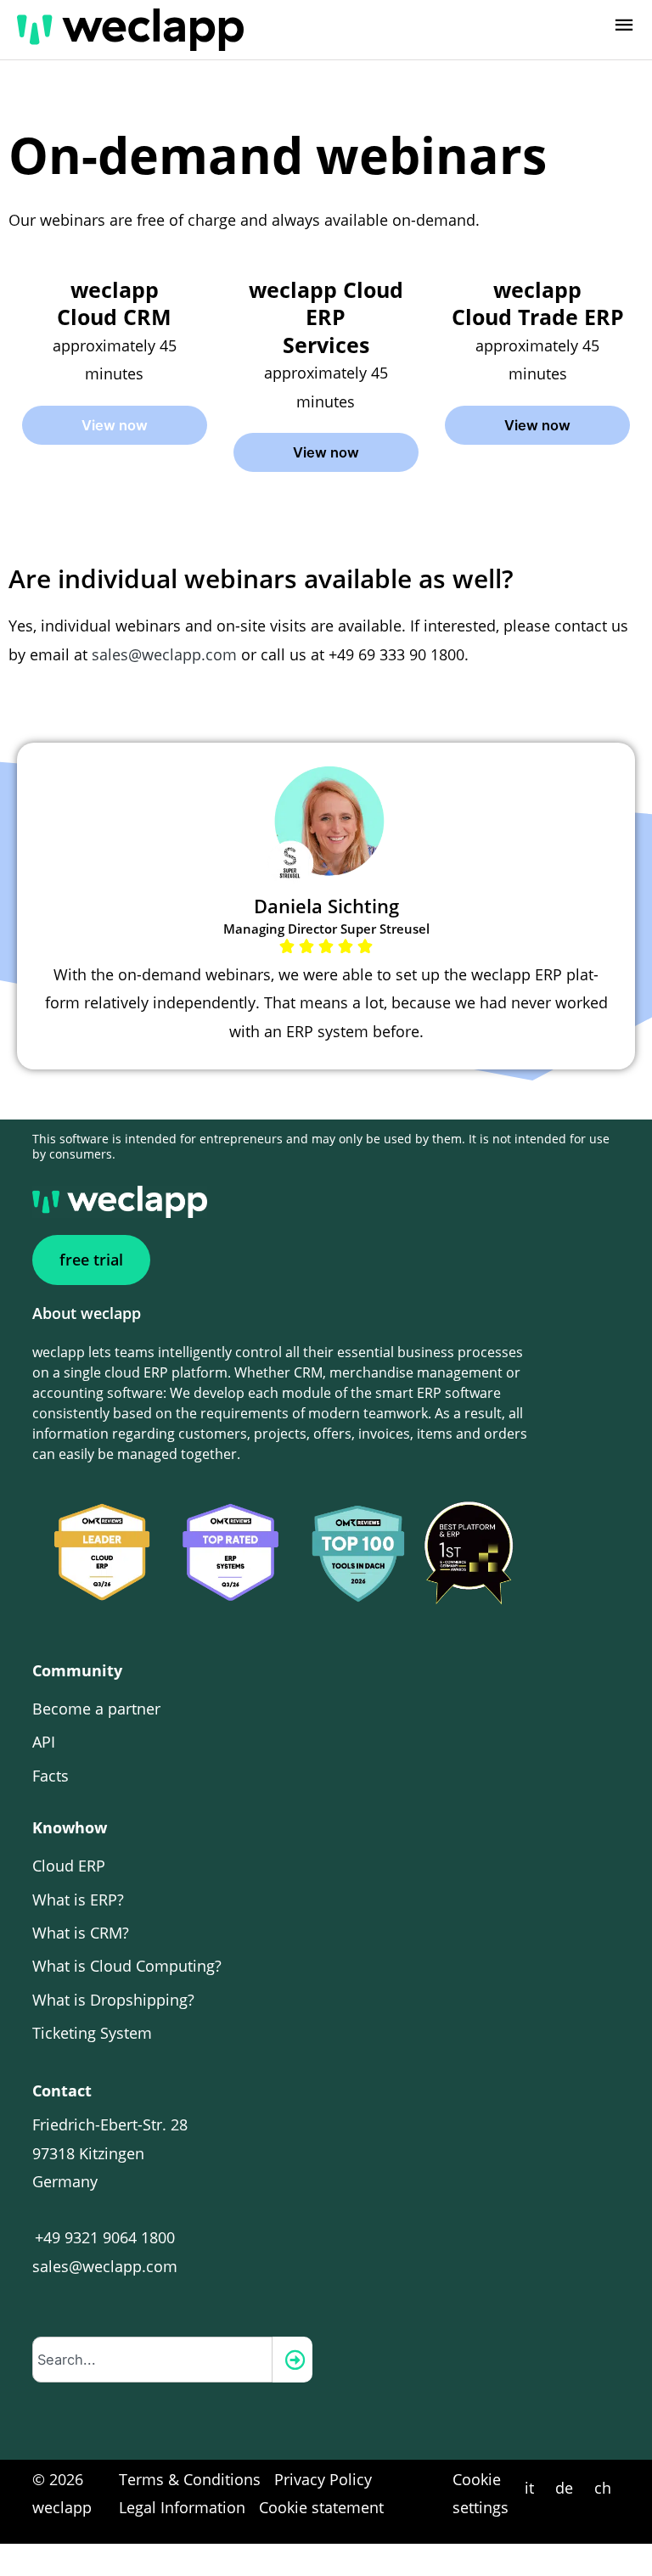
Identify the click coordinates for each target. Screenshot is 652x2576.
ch (603, 2488)
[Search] (292, 2360)
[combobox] (152, 2360)
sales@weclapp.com (164, 654)
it (529, 2488)
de (564, 2488)
